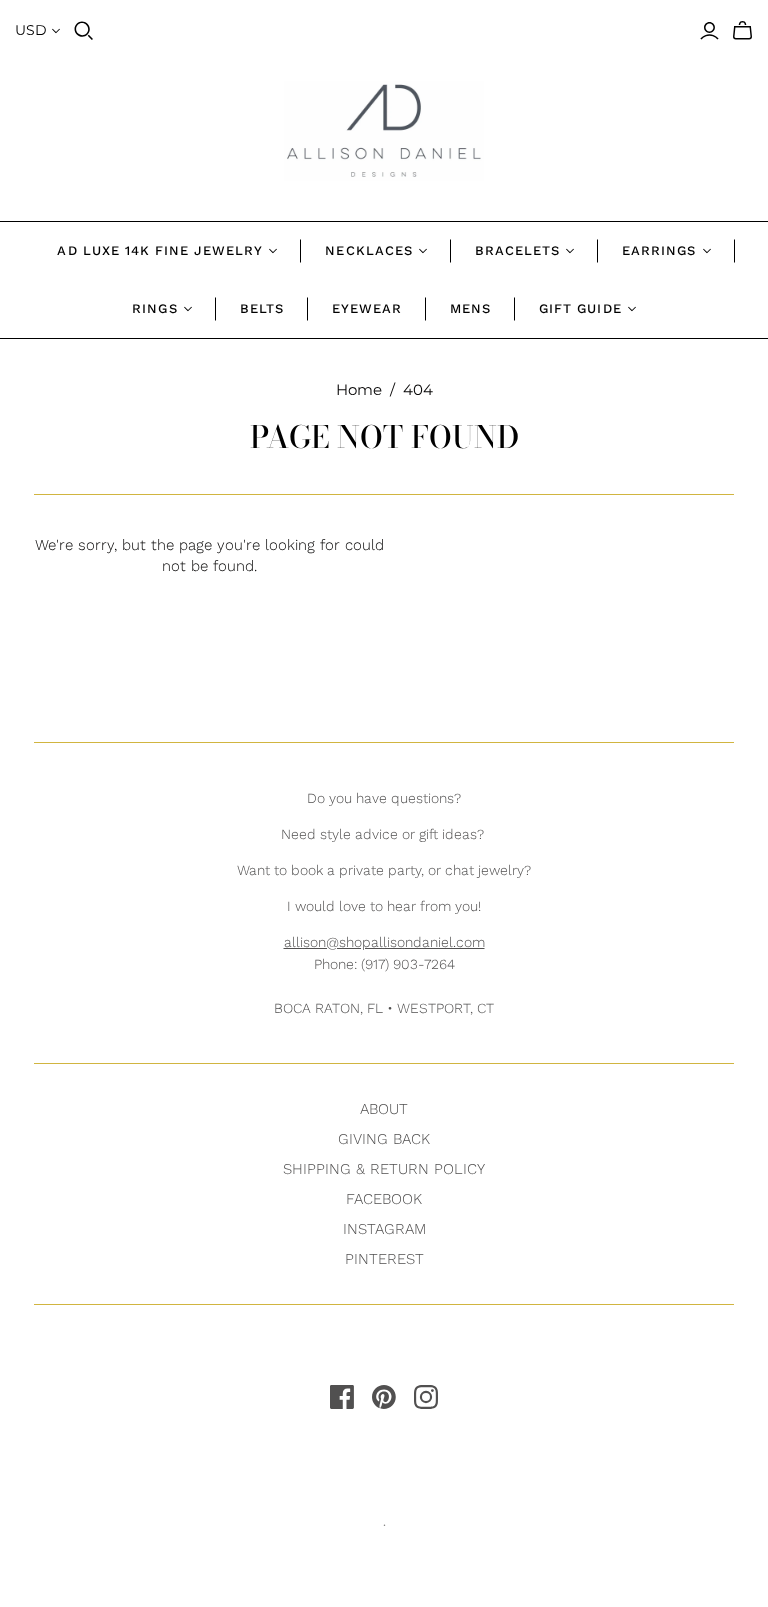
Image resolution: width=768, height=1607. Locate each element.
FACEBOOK (384, 1199)
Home (359, 389)
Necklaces (368, 250)
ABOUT (384, 1109)
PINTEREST (384, 1259)
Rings (154, 308)
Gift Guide (580, 308)
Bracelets (517, 250)
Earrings (659, 250)
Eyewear (367, 308)
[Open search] (84, 31)
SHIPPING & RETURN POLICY (384, 1169)
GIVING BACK (384, 1139)
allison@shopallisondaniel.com (384, 942)
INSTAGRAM (384, 1229)
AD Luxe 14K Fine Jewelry (160, 250)
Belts (262, 308)
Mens (470, 308)
